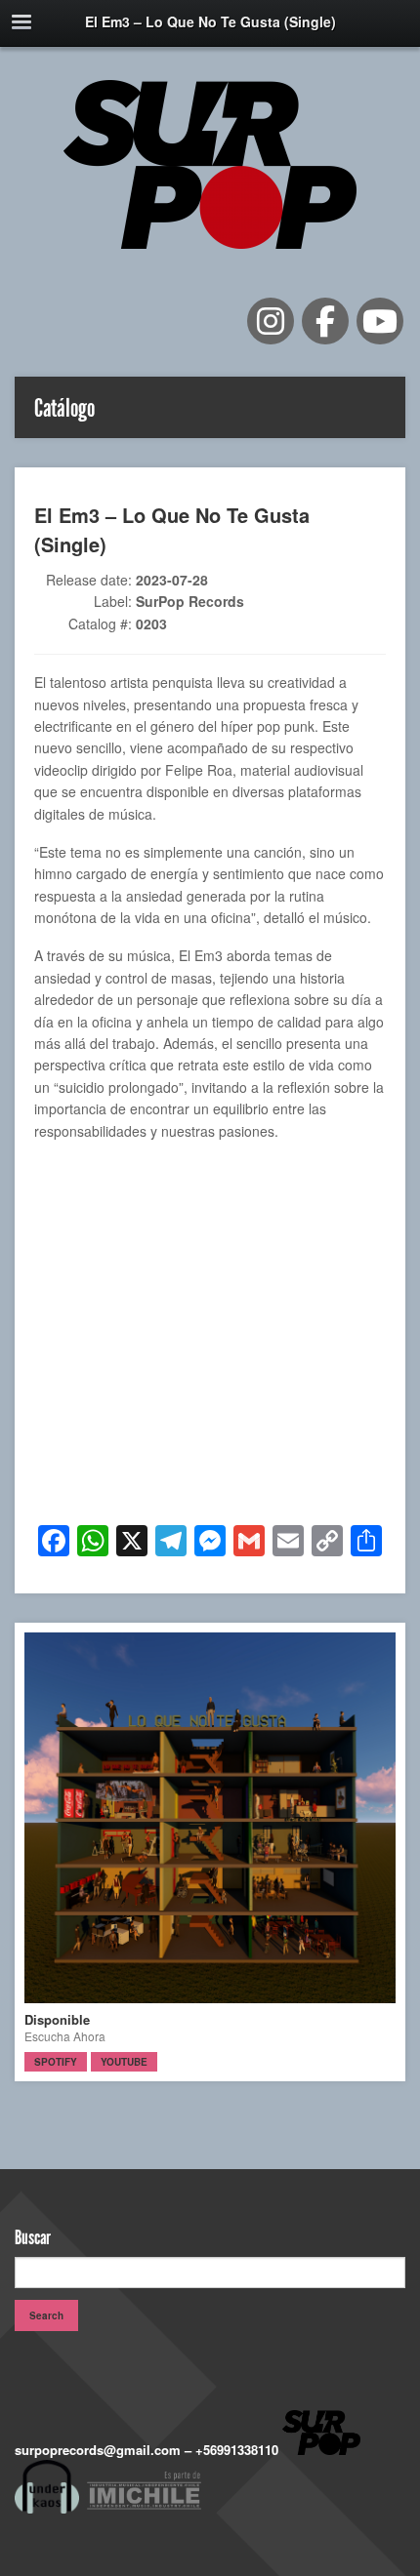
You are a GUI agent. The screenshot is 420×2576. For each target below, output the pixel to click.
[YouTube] (380, 321)
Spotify (56, 2062)
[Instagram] (271, 321)
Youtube (124, 2062)
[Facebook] (325, 321)
